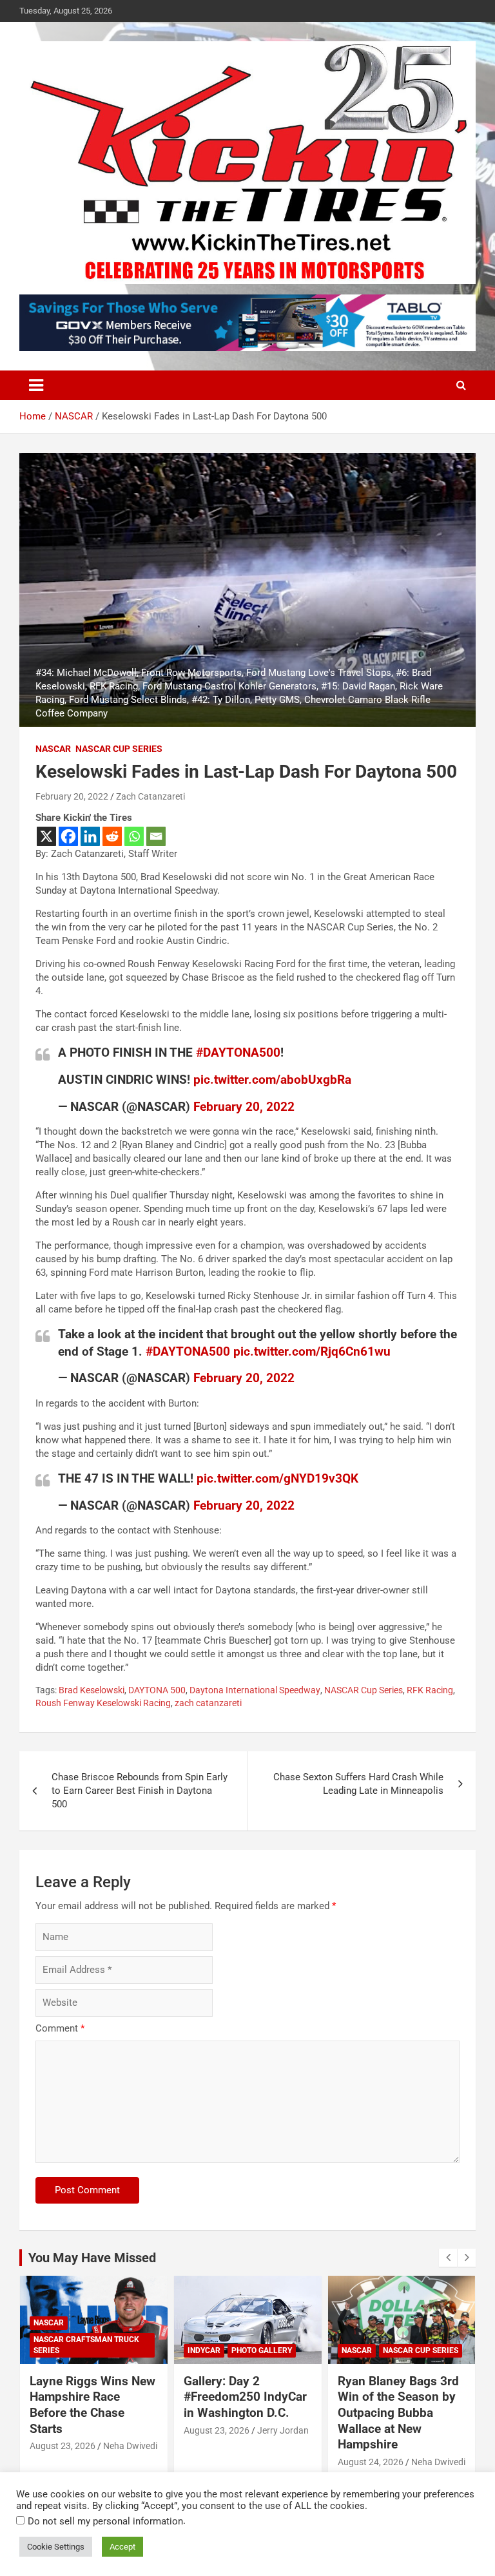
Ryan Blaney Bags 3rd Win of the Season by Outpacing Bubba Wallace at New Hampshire (398, 2413)
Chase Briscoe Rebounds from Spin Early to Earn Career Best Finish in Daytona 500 (140, 1791)
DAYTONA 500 (157, 1690)
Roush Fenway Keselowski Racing (103, 1703)
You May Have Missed (92, 2258)
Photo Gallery (262, 2350)
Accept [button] (122, 2547)
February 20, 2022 (72, 796)
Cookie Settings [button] (56, 2547)
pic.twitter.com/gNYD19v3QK (277, 1478)
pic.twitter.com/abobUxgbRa (272, 1080)
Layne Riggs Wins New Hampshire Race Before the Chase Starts (92, 2405)
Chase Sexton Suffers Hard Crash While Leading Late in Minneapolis (358, 1784)
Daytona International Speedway (255, 1690)
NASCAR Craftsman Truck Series (86, 2345)
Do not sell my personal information (105, 2521)
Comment (60, 2028)
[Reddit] (112, 836)
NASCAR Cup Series (119, 749)
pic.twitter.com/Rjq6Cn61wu (312, 1351)
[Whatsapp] (134, 836)
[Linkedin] (90, 836)
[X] (46, 836)
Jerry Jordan (283, 2430)
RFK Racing (430, 1690)
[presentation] (448, 2258)
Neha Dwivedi (130, 2446)
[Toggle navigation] (36, 385)
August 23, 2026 (63, 2446)
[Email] (156, 836)
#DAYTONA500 (238, 1053)
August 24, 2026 (371, 2462)
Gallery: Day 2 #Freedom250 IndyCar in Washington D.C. (245, 2397)
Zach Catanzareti (150, 796)
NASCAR (53, 749)
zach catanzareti (208, 1703)
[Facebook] (68, 836)
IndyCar (204, 2350)
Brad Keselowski (92, 1690)
